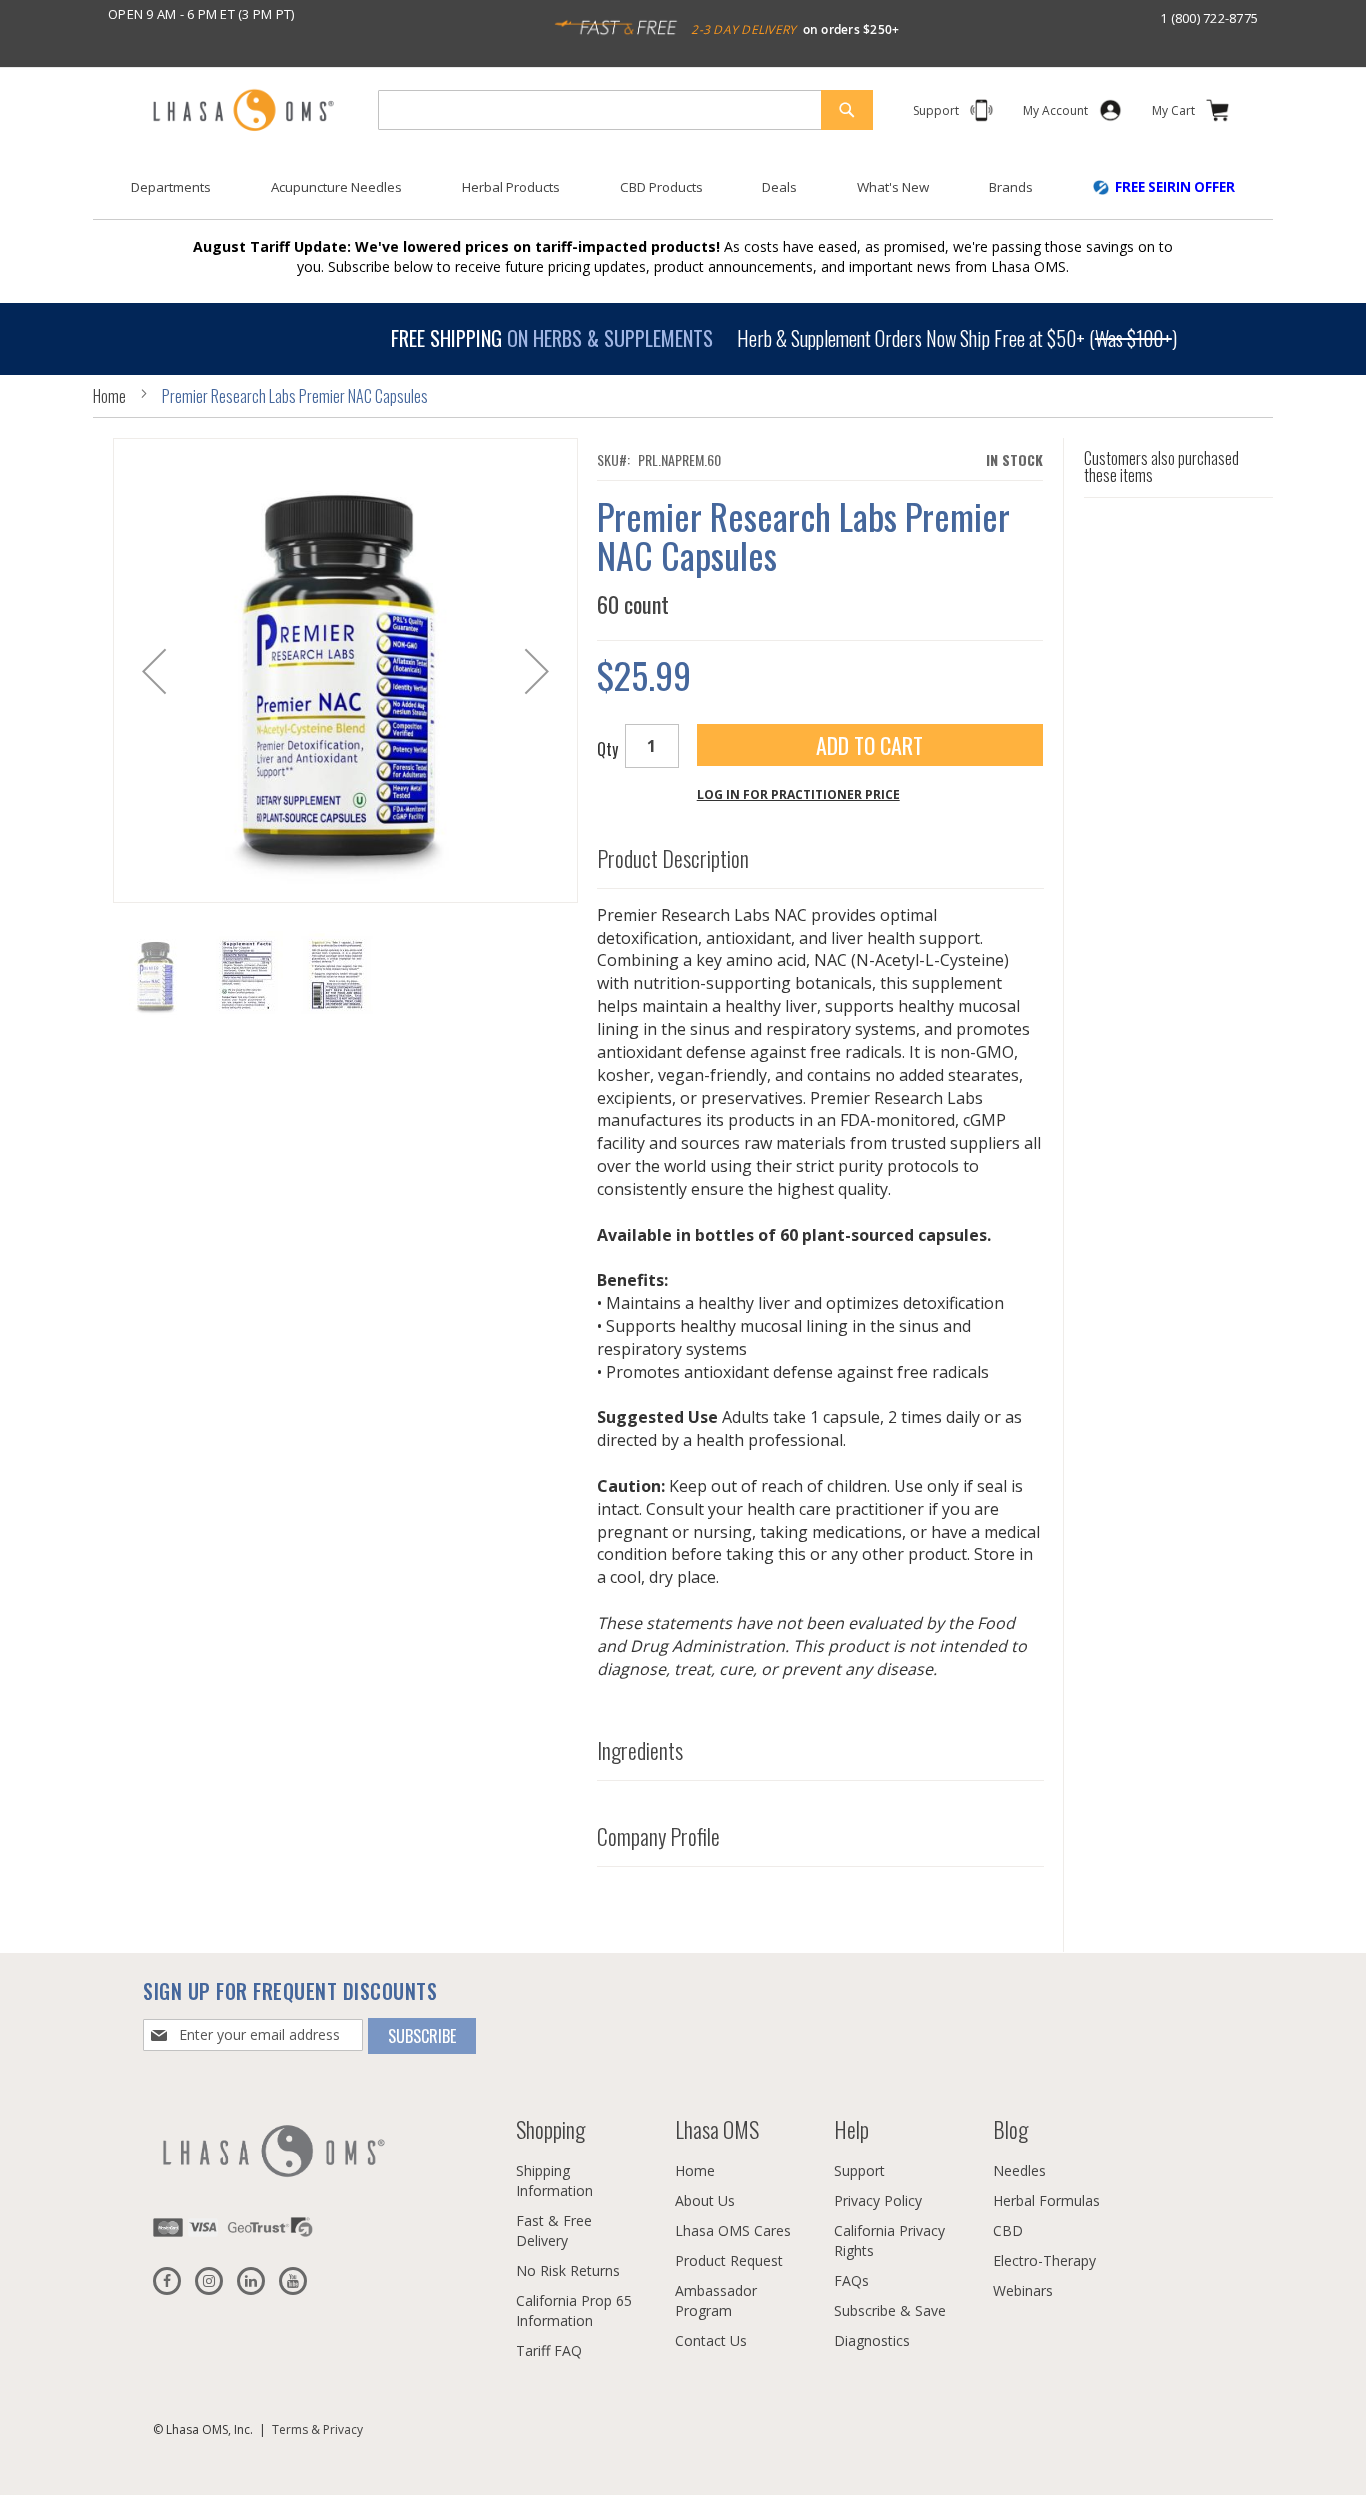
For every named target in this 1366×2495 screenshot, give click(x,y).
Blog (1010, 2129)
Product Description (673, 859)
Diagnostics (872, 2340)
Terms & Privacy (317, 2429)
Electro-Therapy (1044, 2260)
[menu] (683, 195)
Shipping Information (554, 2180)
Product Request (729, 2260)
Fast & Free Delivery (554, 2230)
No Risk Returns (568, 2270)
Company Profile (658, 1837)
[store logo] (243, 111)
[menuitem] (171, 187)
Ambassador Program (716, 2300)
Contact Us (711, 2340)
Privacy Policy (878, 2200)
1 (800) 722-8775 (1209, 18)
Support (859, 2170)
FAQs (851, 2280)
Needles (1019, 2170)
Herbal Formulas (1046, 2200)
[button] (154, 670)
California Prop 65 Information (574, 2310)
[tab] (820, 854)
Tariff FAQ (549, 2350)
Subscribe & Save (890, 2310)
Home (109, 396)
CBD (1008, 2230)
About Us (705, 2200)
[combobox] (625, 110)
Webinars (1023, 2290)
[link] (1055, 114)
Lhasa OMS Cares (733, 2230)
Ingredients (640, 1751)
